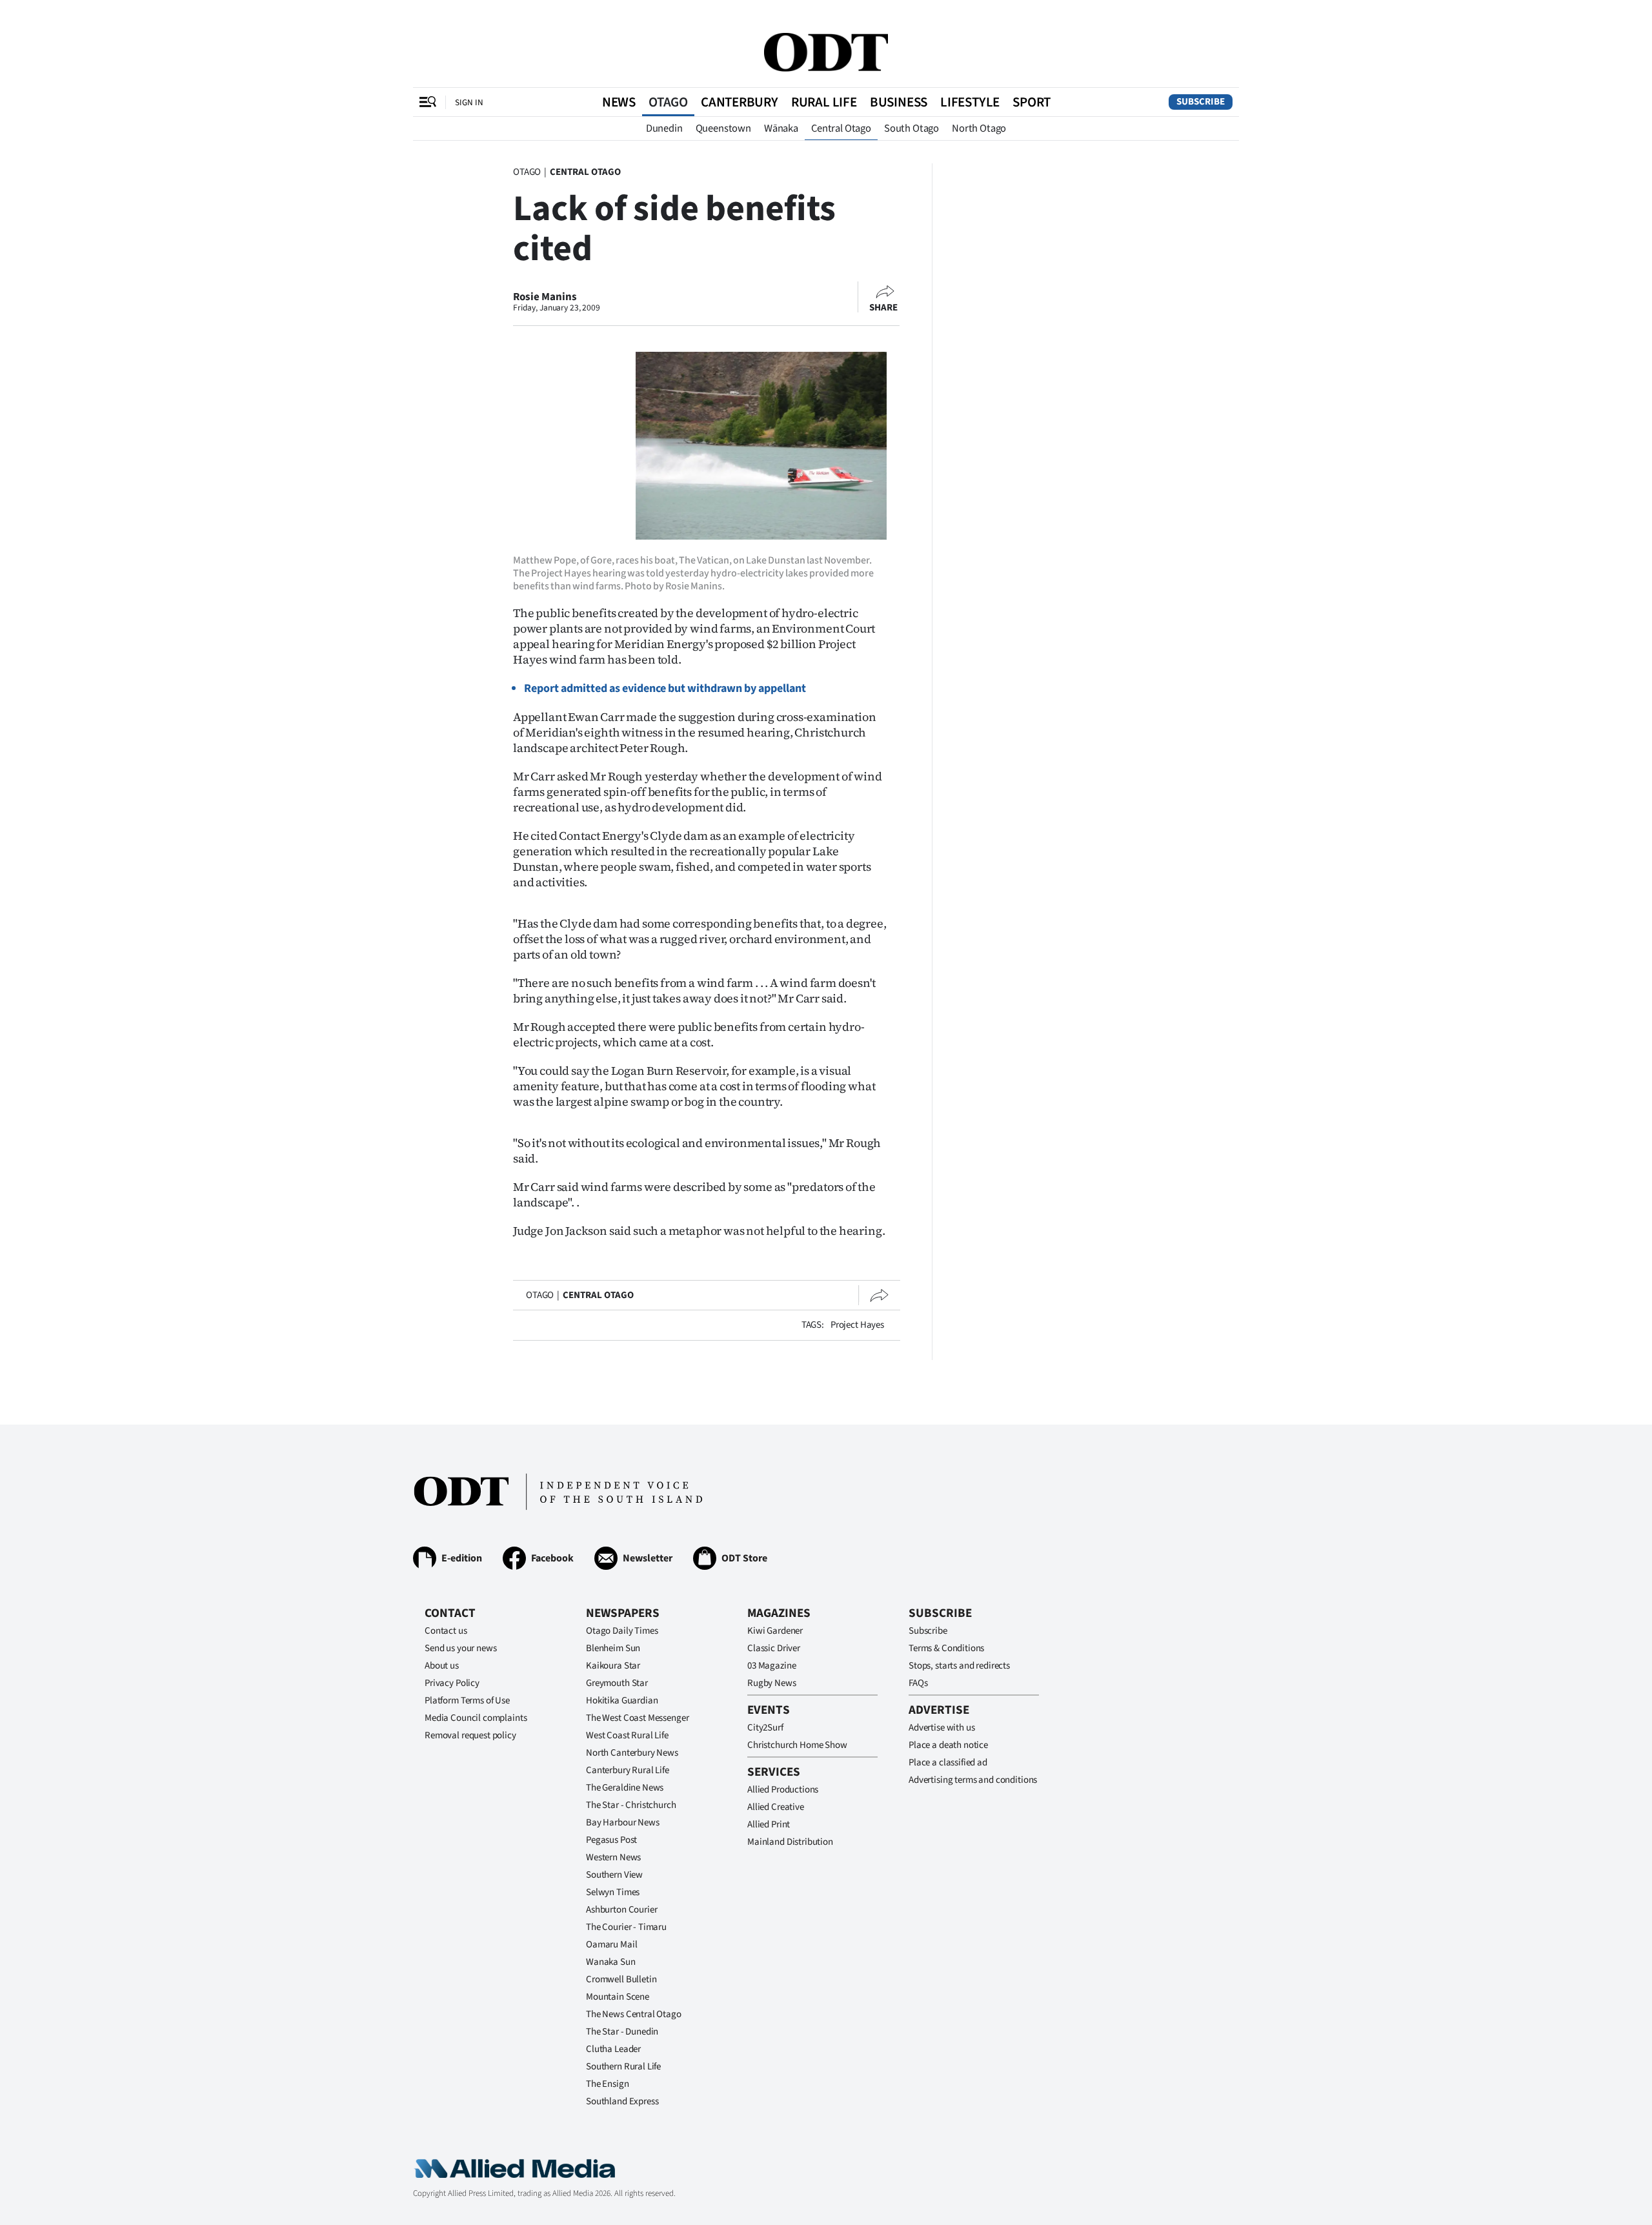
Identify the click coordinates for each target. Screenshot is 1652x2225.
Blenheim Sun (613, 1648)
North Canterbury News (632, 1753)
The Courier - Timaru (626, 1927)
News (619, 102)
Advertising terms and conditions (973, 1780)
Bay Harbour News (623, 1823)
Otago (668, 102)
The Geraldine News (625, 1788)
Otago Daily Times (622, 1631)
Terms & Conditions (946, 1648)
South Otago (912, 128)
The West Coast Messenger (637, 1718)
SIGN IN (469, 102)
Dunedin (664, 128)
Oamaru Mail (611, 1945)
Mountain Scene (618, 1997)
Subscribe (1201, 102)
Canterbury (740, 102)
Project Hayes (857, 1325)
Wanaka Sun (611, 1962)
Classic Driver (774, 1648)
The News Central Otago (634, 2014)
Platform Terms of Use (467, 1701)
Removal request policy (470, 1735)
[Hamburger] (428, 102)
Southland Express (622, 2101)
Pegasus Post (611, 1840)
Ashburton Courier (621, 1910)
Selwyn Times (613, 1892)
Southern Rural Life (623, 2067)
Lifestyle (970, 102)
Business (899, 102)
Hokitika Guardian (622, 1701)
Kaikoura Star (613, 1666)
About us (442, 1666)
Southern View (614, 1875)
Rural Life (824, 102)
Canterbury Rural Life (628, 1770)
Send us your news (460, 1648)
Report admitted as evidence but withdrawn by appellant (665, 688)
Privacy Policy (452, 1683)
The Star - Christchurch (631, 1805)
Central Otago (841, 128)
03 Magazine (771, 1666)
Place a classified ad (948, 1763)
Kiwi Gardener (775, 1631)
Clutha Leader (613, 2049)
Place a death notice (948, 1745)
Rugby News (772, 1683)
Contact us (446, 1631)
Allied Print (769, 1824)
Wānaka (781, 128)
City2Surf (765, 1728)
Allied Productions (783, 1790)
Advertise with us (942, 1728)
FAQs (918, 1683)
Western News (613, 1857)
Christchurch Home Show (797, 1745)
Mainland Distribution (790, 1842)
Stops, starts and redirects (959, 1666)
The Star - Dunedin (622, 2032)
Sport (1032, 102)
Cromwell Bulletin (621, 1979)
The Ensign (608, 2084)
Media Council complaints (476, 1718)
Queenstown (723, 128)
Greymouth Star (617, 1683)
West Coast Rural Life (627, 1735)
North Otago (979, 128)
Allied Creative (776, 1807)
